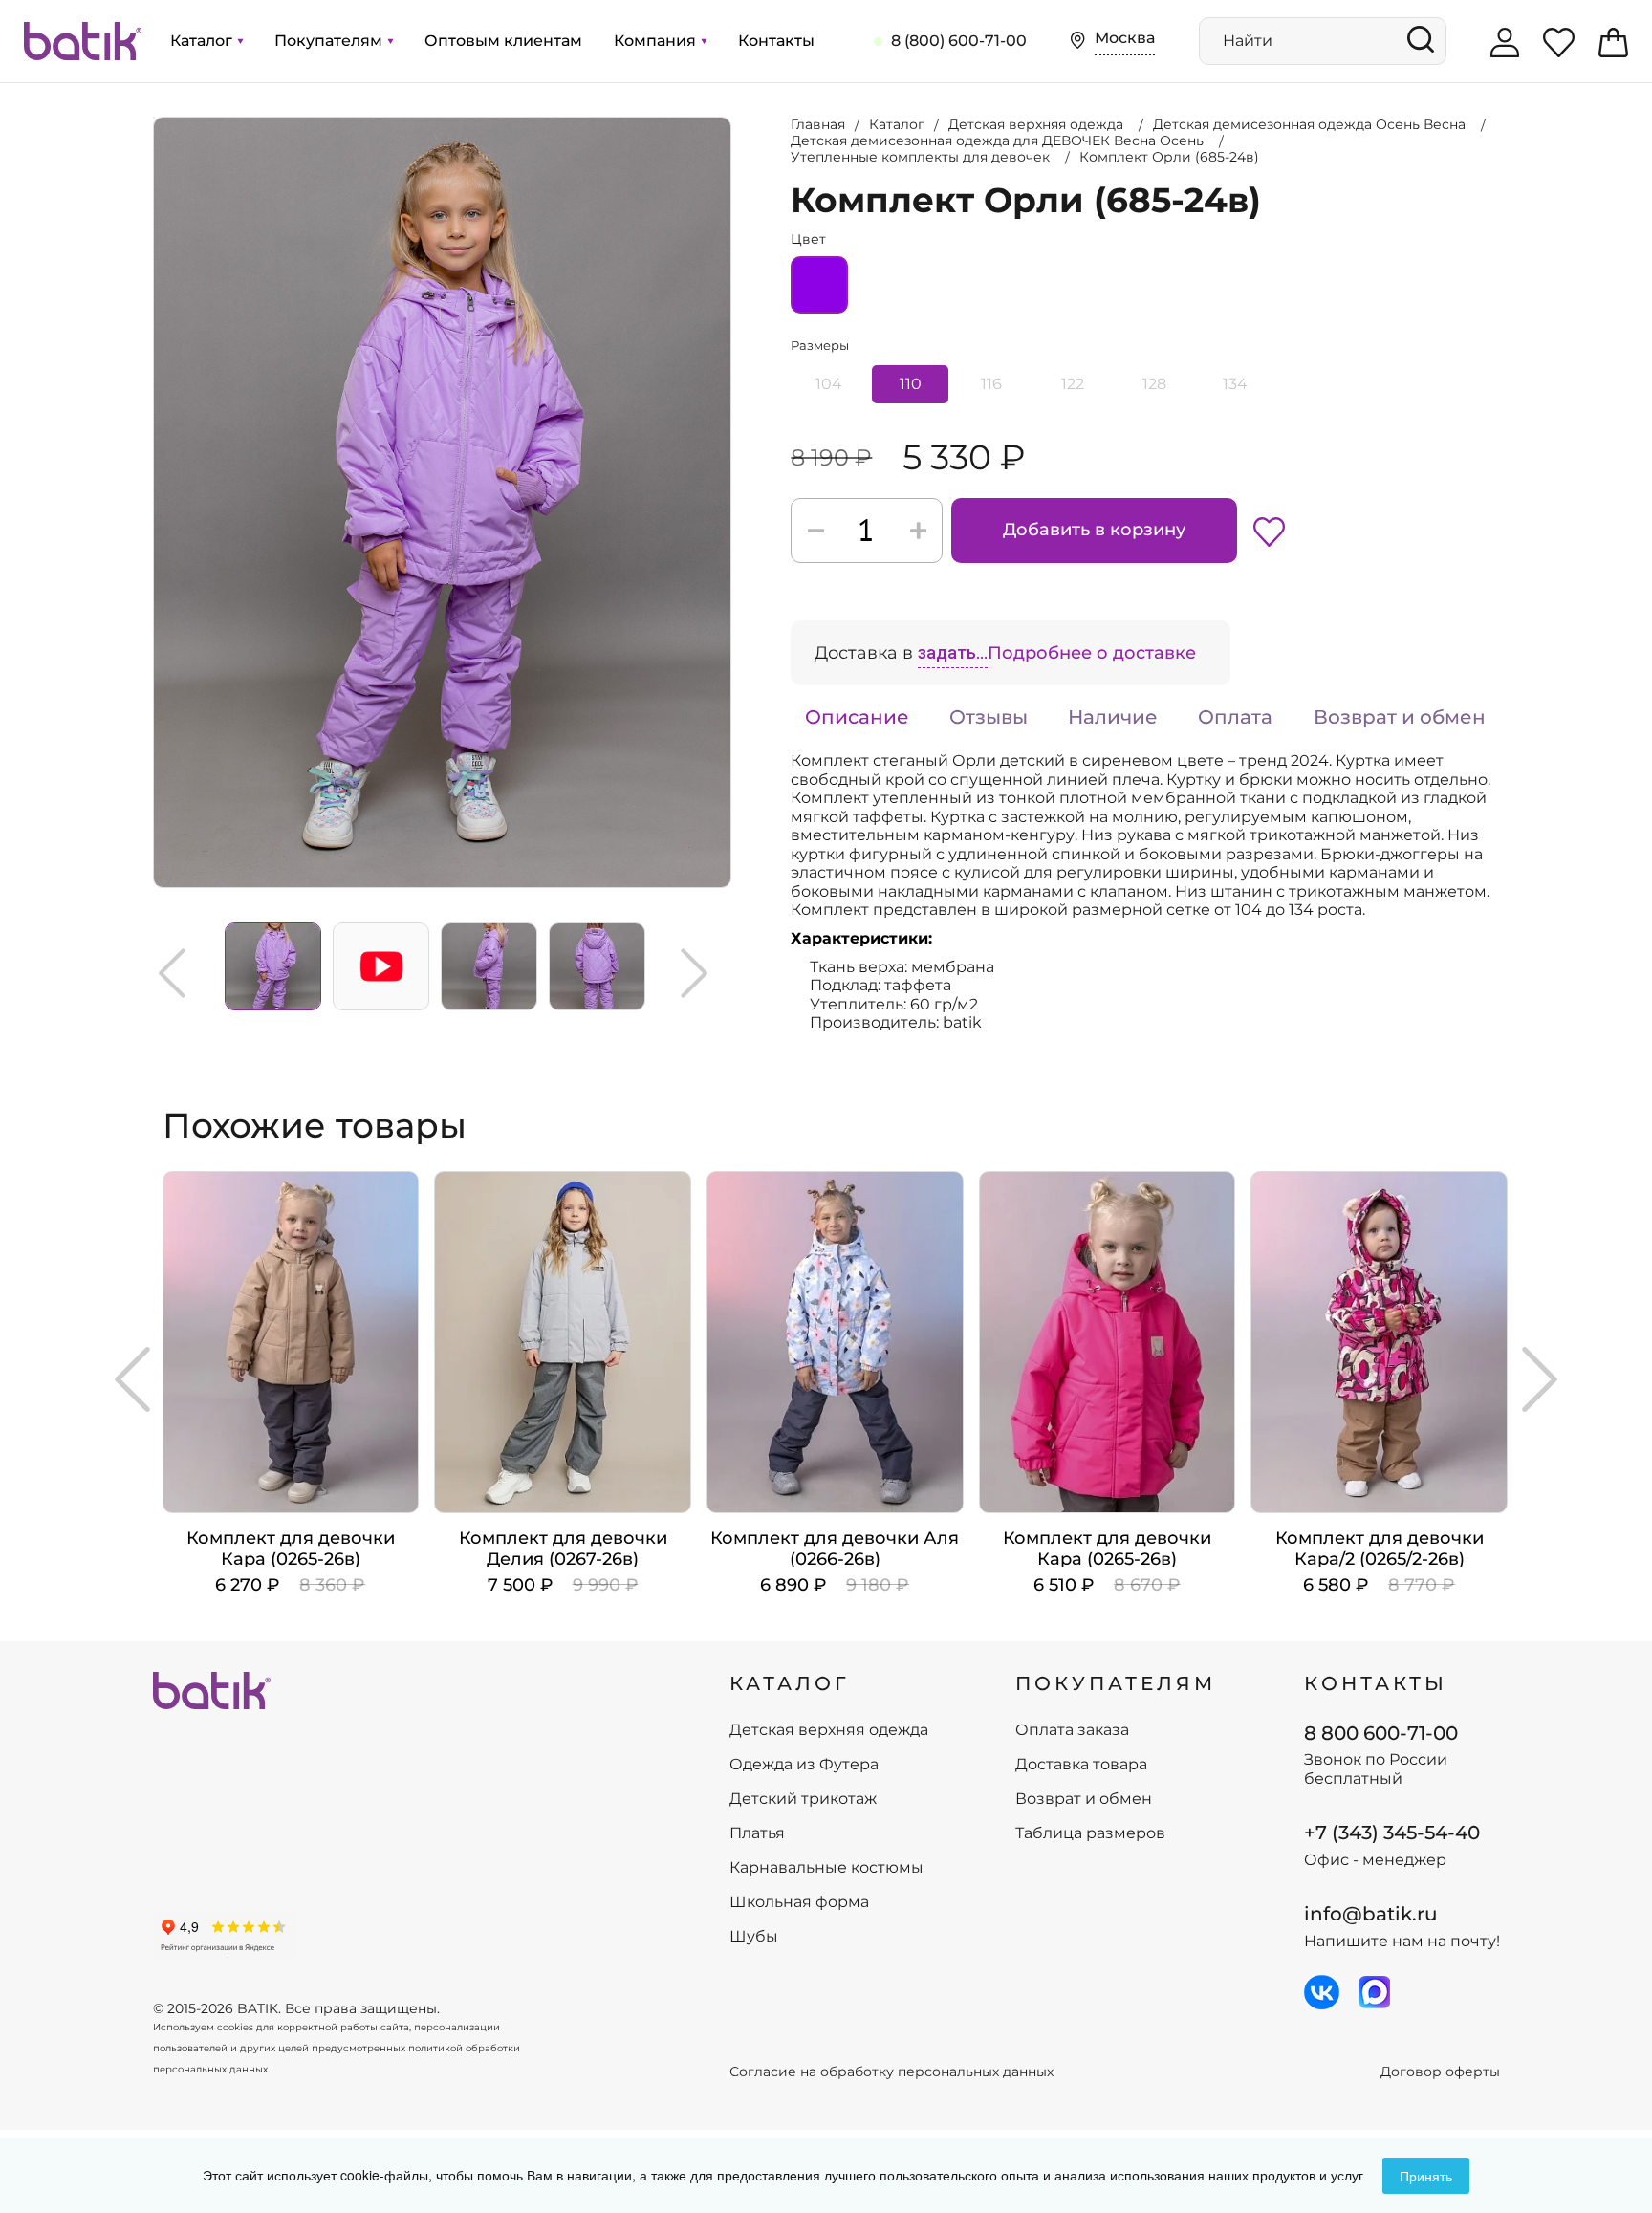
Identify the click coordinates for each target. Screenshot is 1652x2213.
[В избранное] (1269, 531)
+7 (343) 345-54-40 (1392, 1833)
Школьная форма (799, 1902)
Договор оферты (1440, 2072)
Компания (657, 41)
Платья (757, 1833)
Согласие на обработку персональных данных (891, 2072)
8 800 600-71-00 (1381, 1733)
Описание (857, 717)
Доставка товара (1081, 1765)
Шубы (754, 1937)
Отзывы (989, 717)
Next (694, 973)
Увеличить (154, 118)
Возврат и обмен (1400, 717)
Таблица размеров (1090, 1833)
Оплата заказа (1072, 1730)
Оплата (1235, 717)
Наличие (1113, 717)
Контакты (776, 41)
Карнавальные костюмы (826, 1868)
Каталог (203, 41)
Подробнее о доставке (1092, 653)
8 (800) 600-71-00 (959, 41)
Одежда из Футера (804, 1765)
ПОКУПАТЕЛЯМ (1116, 1683)
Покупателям (330, 41)
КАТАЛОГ (790, 1683)
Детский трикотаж (803, 1799)
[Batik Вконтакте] (1322, 1992)
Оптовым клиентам (503, 41)
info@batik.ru (1371, 1914)
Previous (172, 973)
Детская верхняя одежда (829, 1730)
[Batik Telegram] (1374, 1992)
